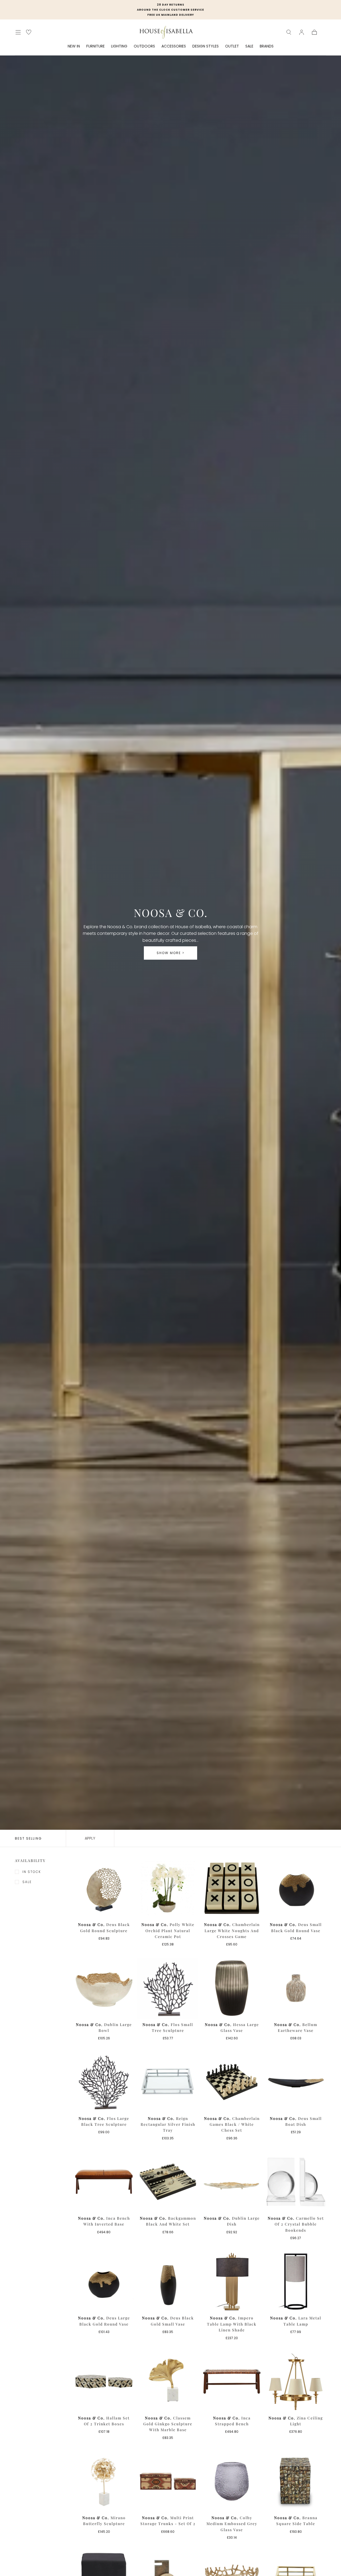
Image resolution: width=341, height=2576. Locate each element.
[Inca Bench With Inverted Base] (104, 2182)
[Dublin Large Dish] (232, 2182)
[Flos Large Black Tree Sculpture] (104, 2082)
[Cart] (314, 32)
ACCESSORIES (174, 46)
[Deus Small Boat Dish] (296, 2082)
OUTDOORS (144, 46)
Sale (27, 1882)
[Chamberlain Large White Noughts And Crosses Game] (232, 1888)
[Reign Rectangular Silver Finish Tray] (168, 2082)
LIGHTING (119, 46)
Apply (90, 1838)
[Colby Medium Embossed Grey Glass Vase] (232, 2481)
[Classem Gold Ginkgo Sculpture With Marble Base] (168, 2382)
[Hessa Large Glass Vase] (232, 1988)
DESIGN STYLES (206, 46)
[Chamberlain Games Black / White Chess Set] (232, 2082)
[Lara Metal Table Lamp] (296, 2282)
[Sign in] (302, 32)
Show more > (170, 953)
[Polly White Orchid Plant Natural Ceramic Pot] (168, 1888)
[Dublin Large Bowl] (104, 1988)
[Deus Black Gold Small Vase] (168, 2282)
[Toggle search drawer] (289, 32)
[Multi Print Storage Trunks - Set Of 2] (168, 2481)
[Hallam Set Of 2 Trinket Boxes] (104, 2382)
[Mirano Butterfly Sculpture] (104, 2481)
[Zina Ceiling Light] (296, 2382)
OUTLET (232, 46)
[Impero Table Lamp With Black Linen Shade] (232, 2282)
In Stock (32, 1872)
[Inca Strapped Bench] (232, 2382)
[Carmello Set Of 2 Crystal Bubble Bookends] (296, 2182)
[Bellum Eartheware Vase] (296, 1988)
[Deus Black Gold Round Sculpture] (104, 1888)
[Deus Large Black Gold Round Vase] (104, 2282)
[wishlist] (29, 32)
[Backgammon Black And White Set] (168, 2182)
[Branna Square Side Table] (296, 2481)
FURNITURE (96, 46)
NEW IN (74, 46)
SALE (249, 46)
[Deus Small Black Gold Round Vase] (296, 1888)
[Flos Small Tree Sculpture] (168, 1988)
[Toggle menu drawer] (18, 32)
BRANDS (267, 46)
